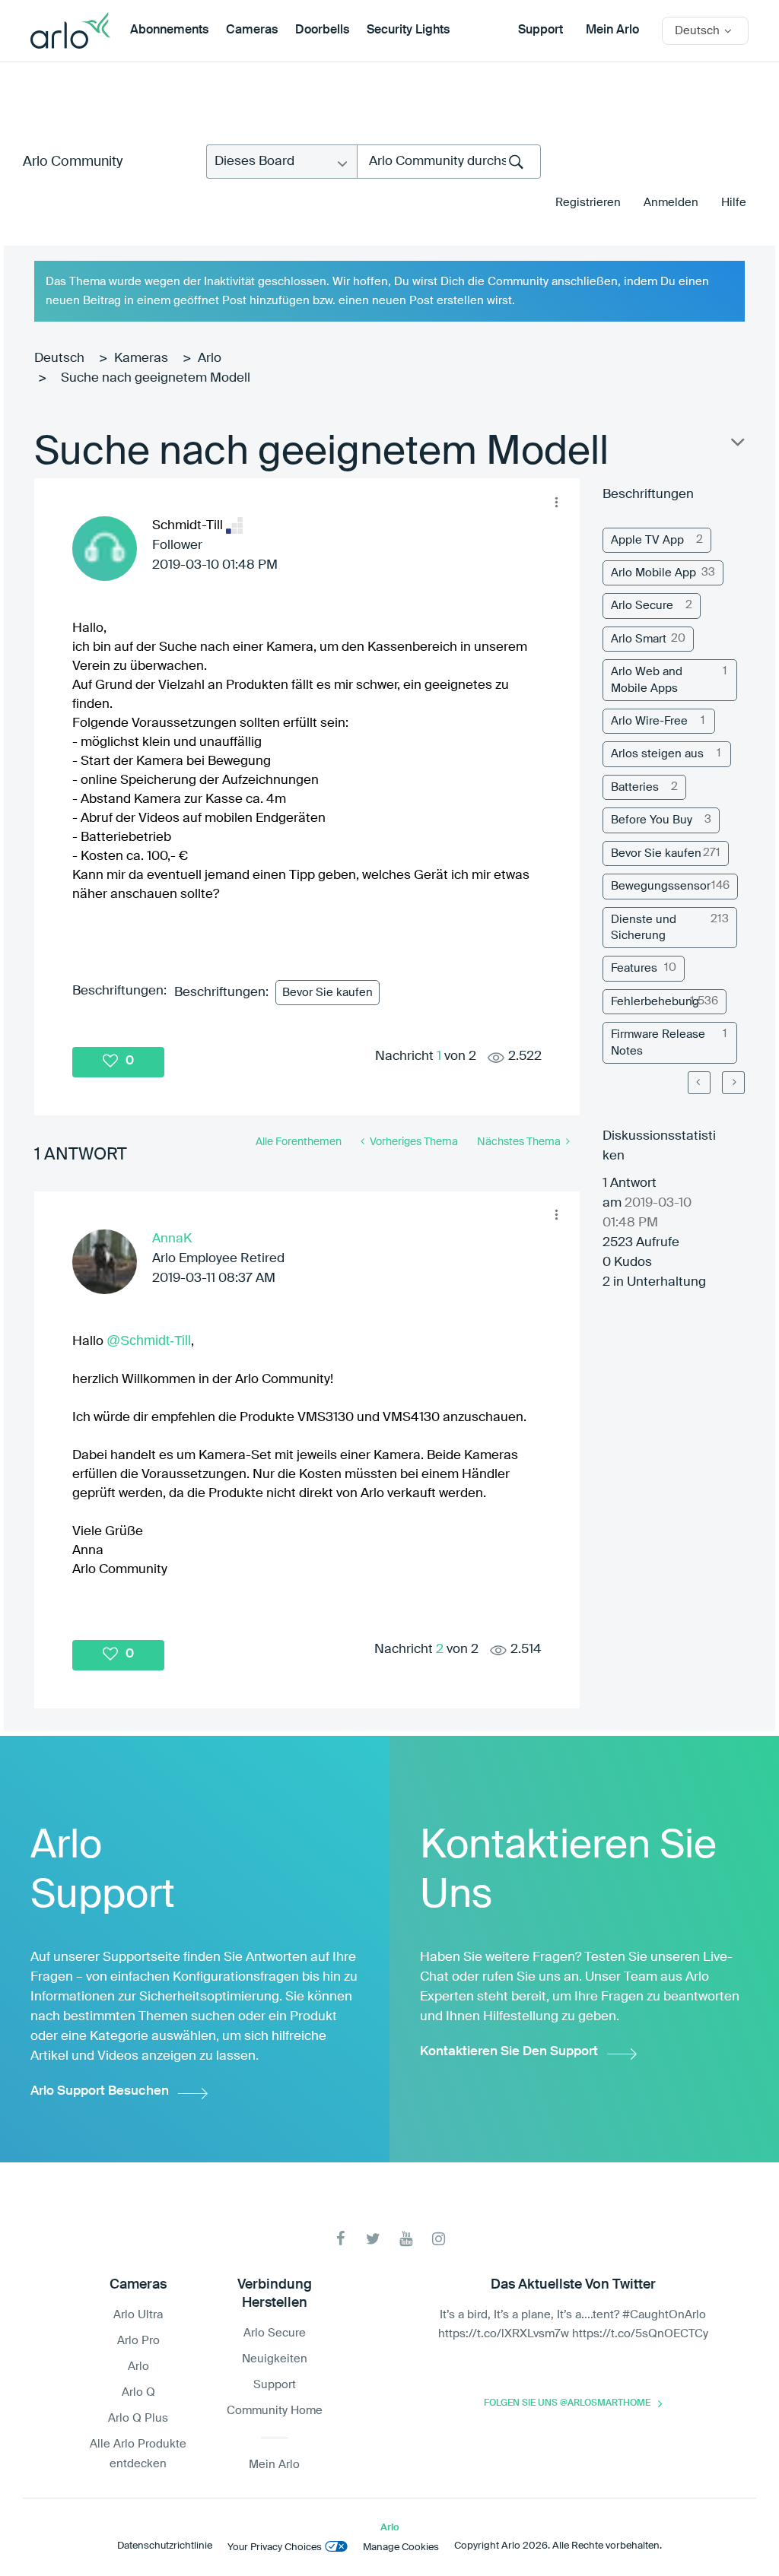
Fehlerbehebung (655, 1002)
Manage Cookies (401, 2547)
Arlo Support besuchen (100, 2091)
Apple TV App (647, 540)
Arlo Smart (639, 639)
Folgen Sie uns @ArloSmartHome (567, 2403)
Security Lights (408, 30)
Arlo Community (73, 162)
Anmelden (671, 203)
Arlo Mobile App (653, 573)
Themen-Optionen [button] (736, 446)
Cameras (252, 30)
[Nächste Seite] (733, 1083)
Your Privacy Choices (275, 2547)
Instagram (439, 2239)
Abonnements (169, 30)
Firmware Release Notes (658, 1042)
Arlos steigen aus (657, 754)
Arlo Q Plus (138, 2418)
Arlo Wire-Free (649, 721)
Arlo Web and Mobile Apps (647, 680)
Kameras (141, 358)
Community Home (275, 2411)
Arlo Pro (138, 2341)
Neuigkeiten (275, 2359)
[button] (556, 502)
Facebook (340, 2239)
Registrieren (588, 203)
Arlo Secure (642, 606)
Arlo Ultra (138, 2315)
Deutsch (59, 358)
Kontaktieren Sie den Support (509, 2052)
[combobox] (449, 162)
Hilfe (734, 203)
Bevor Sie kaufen (327, 993)
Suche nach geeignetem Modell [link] (156, 378)
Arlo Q (138, 2392)
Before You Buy (652, 820)
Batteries (635, 787)
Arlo (210, 358)
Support (541, 30)
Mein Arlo (612, 30)
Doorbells (322, 30)
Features (634, 968)
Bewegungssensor (661, 886)
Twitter (373, 2239)
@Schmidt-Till (149, 1340)
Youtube (406, 2239)
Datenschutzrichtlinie (165, 2546)
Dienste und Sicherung (644, 928)
